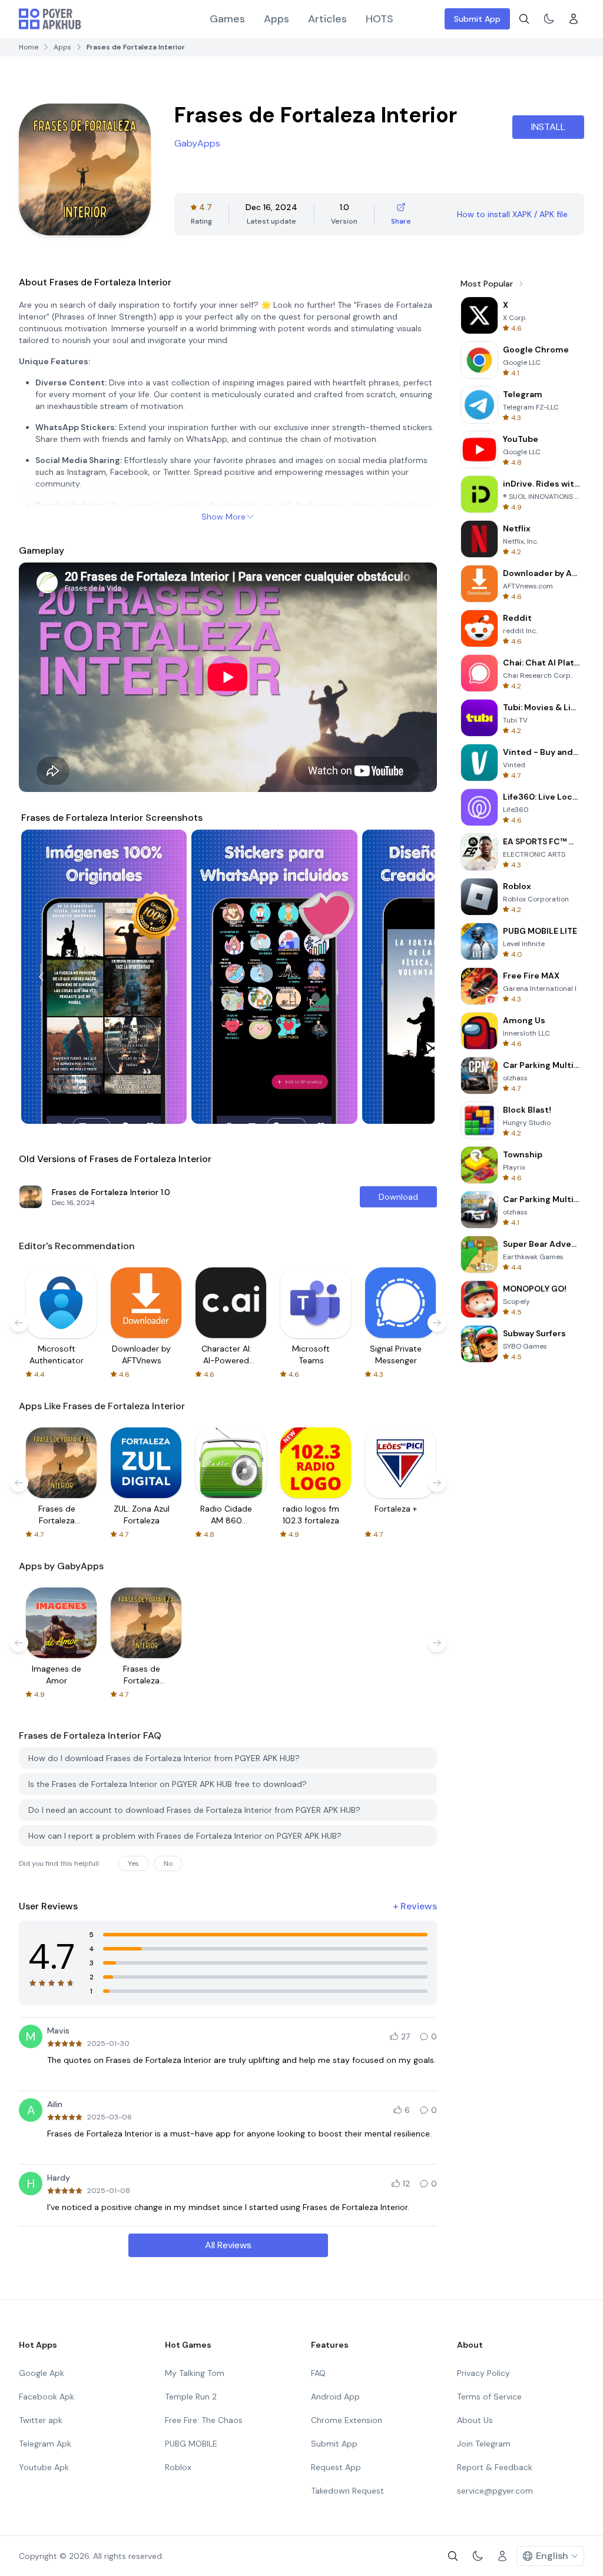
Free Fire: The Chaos (204, 2420)
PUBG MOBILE (191, 2444)
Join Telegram (484, 2444)
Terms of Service (489, 2397)
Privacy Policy (483, 2373)
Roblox (178, 2467)
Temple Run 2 (191, 2397)
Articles (327, 19)
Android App (335, 2397)
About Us (475, 2420)
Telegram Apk (45, 2444)
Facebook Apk (47, 2397)
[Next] (415, 977)
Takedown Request (347, 2491)
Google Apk (42, 2373)
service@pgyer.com (495, 2491)
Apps (276, 19)
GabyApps (197, 143)
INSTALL (548, 127)
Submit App (477, 19)
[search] (524, 19)
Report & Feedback (495, 2467)
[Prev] (41, 977)
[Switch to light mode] (549, 19)
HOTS (380, 19)
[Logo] (50, 19)
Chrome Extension (347, 2420)
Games (227, 19)
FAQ (318, 2373)
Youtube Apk (44, 2467)
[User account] (574, 19)
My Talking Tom (195, 2373)
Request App (336, 2467)
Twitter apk (41, 2420)
